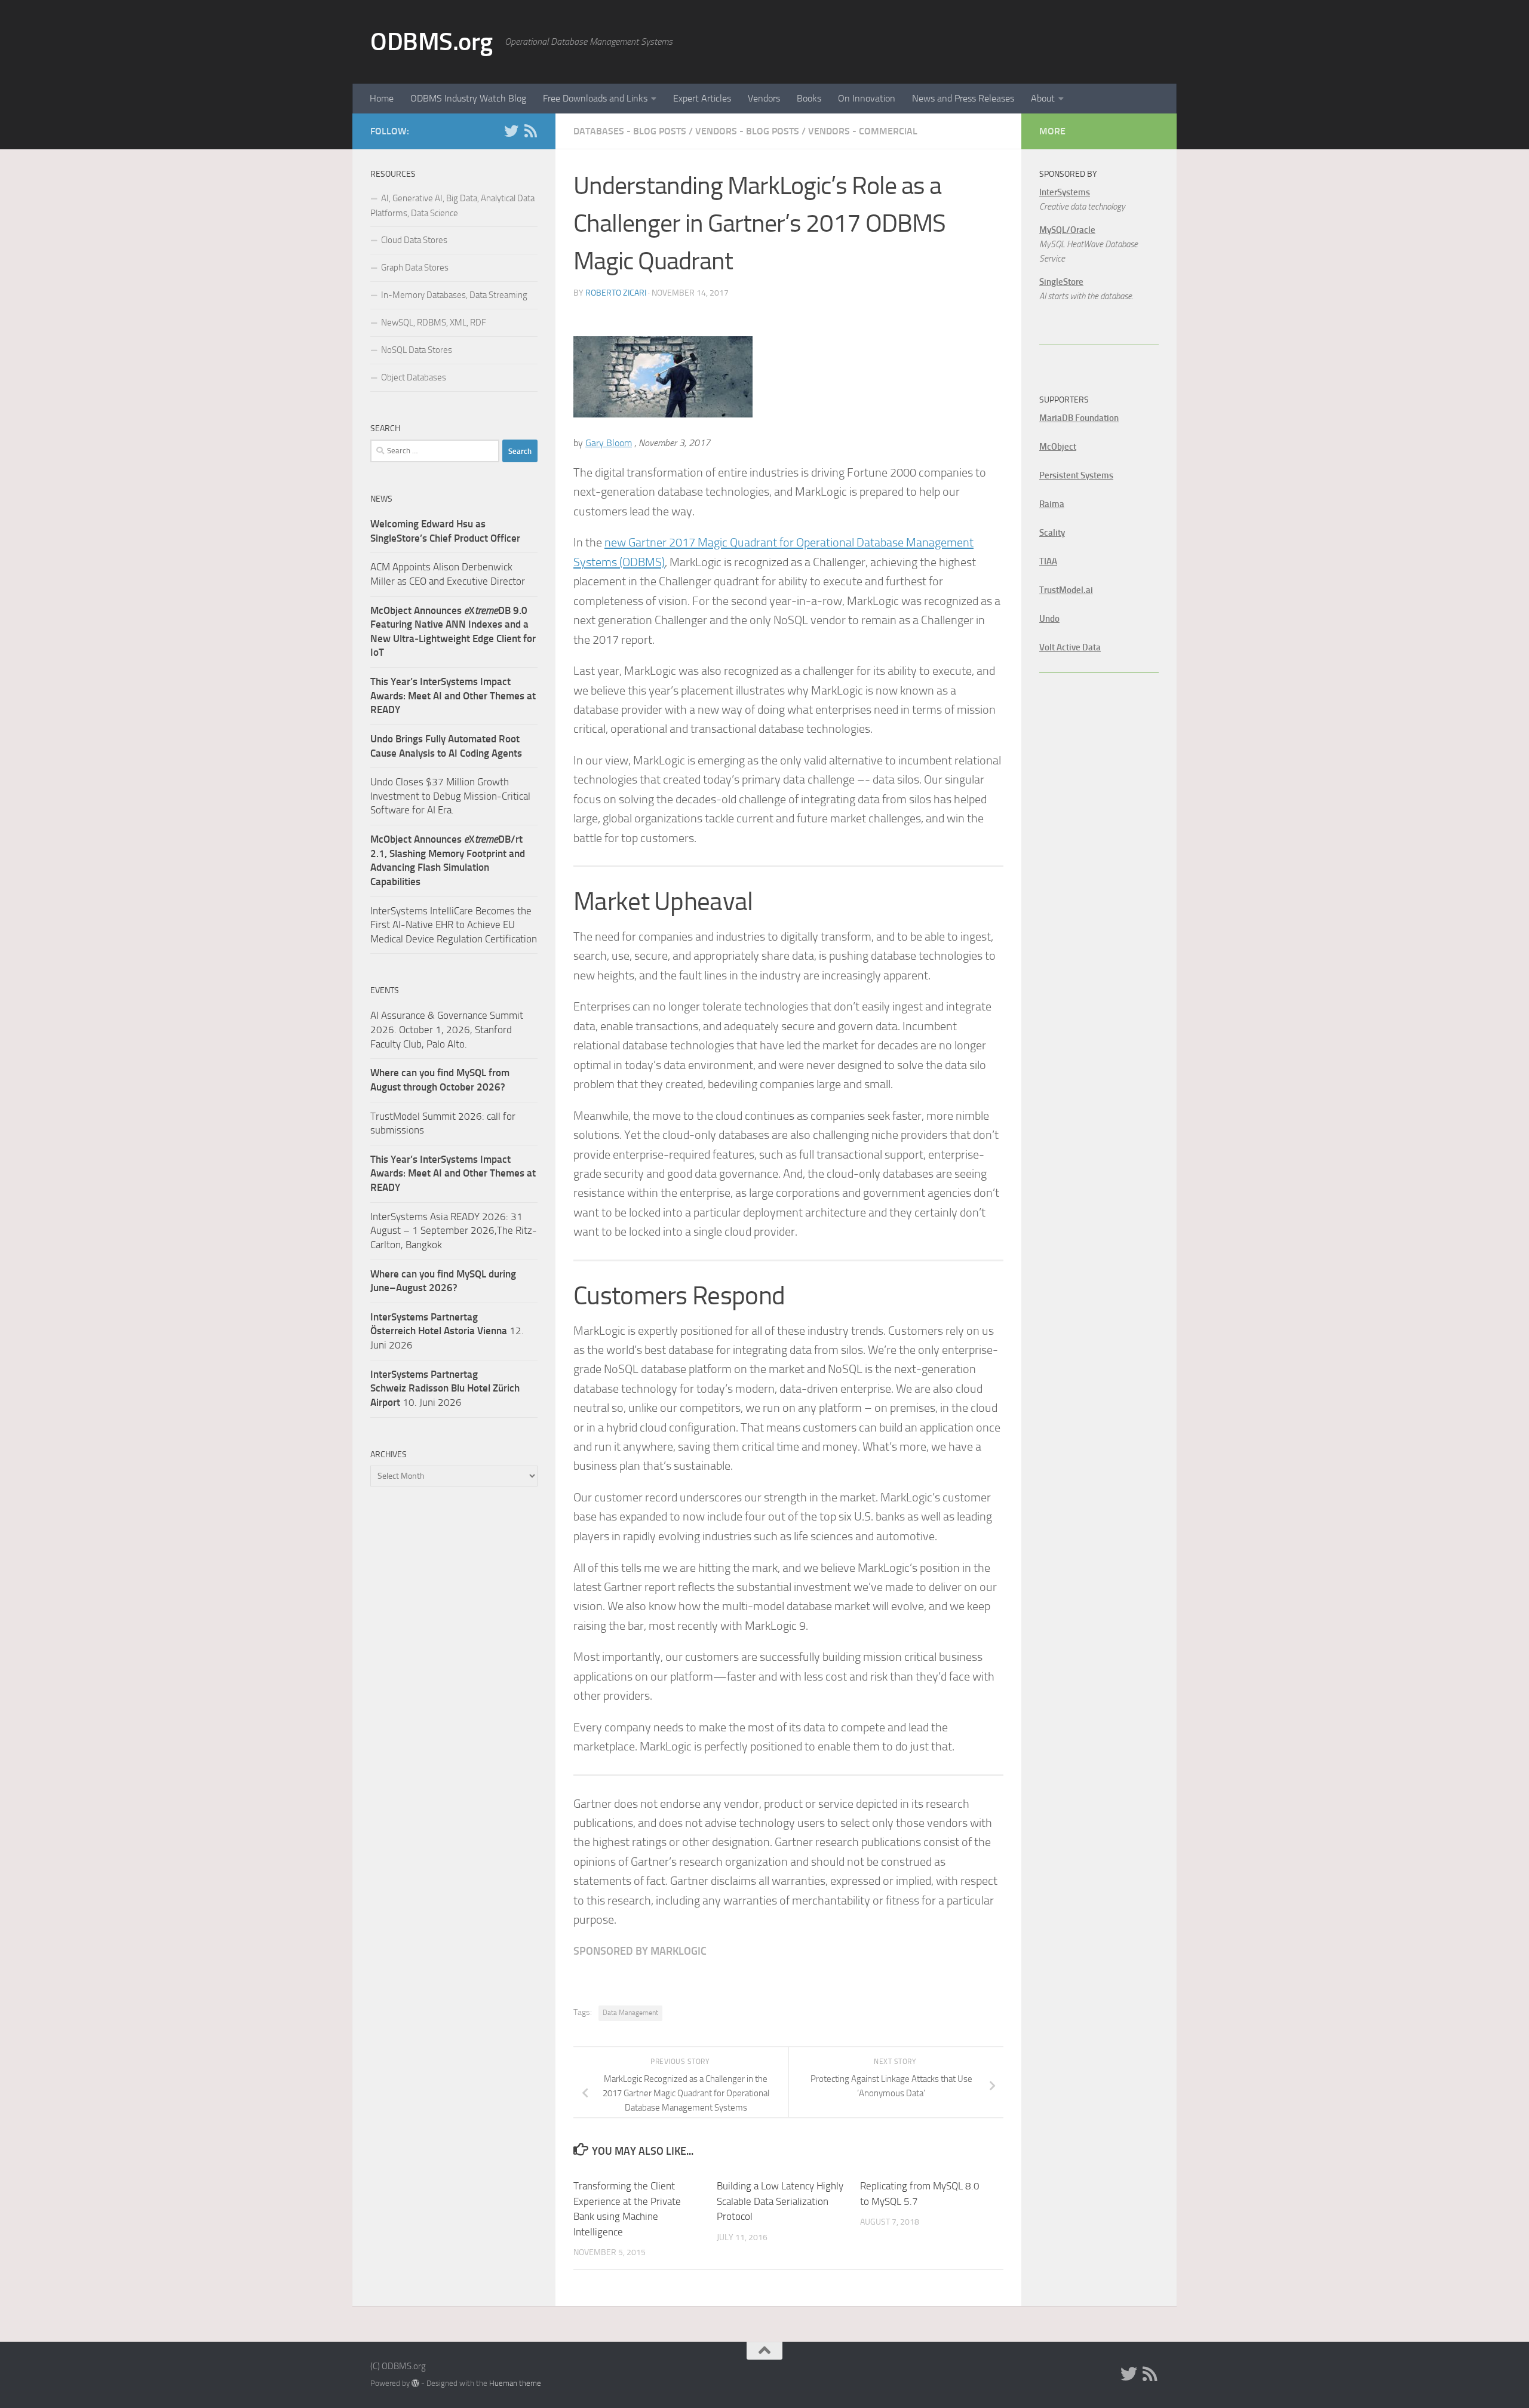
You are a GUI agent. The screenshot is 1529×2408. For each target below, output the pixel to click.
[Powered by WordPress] (415, 2383)
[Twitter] (511, 131)
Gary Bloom (609, 443)
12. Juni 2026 (447, 1331)
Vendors (764, 98)
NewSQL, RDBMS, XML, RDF (434, 322)
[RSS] (530, 131)
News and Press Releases (963, 98)
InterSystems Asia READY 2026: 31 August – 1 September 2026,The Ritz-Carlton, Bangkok (454, 1231)
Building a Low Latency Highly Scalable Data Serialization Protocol (780, 2201)
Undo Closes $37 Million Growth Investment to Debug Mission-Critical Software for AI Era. (450, 796)
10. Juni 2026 (445, 1388)
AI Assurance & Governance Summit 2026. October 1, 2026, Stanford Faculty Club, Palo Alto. (447, 1029)
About (1043, 98)
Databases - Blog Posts (630, 131)
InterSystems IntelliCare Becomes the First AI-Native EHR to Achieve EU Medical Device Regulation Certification (454, 925)
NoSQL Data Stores (417, 350)
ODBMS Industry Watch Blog (468, 98)
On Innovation (867, 98)
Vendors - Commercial (863, 131)
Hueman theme (515, 2383)
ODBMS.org (432, 42)
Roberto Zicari (616, 293)
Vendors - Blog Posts (747, 131)
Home (382, 98)
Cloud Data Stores (414, 240)
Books (809, 98)
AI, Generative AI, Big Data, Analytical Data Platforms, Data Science (452, 206)
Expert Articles (702, 98)
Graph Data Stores (415, 268)
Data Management (630, 2013)
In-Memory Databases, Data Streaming (454, 295)
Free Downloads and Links (595, 98)
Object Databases (414, 377)
